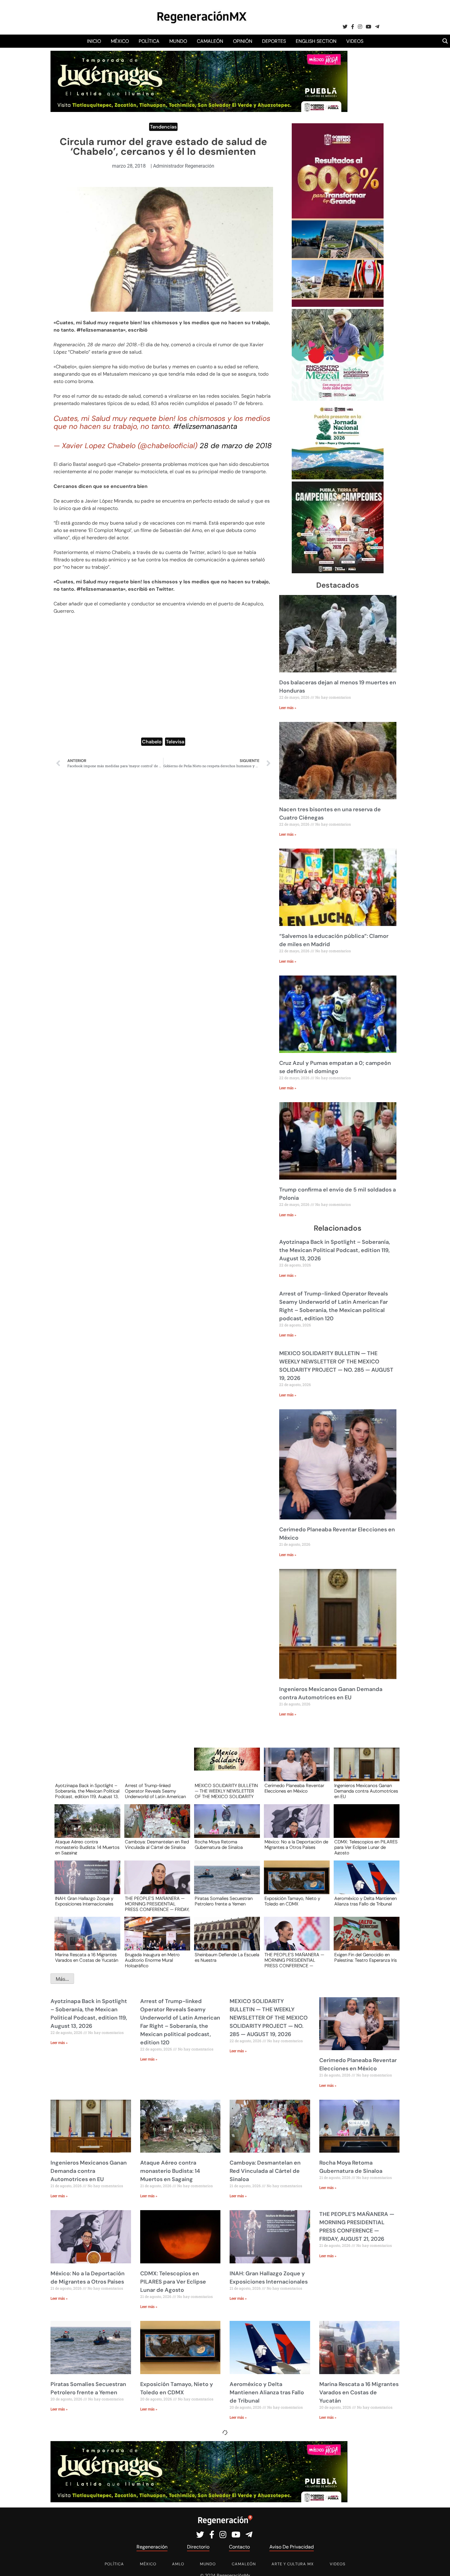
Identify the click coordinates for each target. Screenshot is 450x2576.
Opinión (243, 41)
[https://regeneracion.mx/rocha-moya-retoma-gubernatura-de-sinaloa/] (225, 1827)
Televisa (175, 742)
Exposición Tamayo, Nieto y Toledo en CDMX (292, 1901)
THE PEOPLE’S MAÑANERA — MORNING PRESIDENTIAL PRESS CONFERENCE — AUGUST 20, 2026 (294, 1960)
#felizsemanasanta (205, 426)
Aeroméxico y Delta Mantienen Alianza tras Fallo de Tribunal (366, 1901)
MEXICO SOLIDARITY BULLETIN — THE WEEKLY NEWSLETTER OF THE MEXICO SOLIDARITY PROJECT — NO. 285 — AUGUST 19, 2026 (226, 1791)
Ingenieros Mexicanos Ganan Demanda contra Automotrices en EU (366, 1791)
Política (149, 41)
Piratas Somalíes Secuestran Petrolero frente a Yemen (224, 1901)
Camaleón (210, 41)
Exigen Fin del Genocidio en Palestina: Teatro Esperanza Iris (366, 1958)
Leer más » (288, 708)
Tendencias (163, 127)
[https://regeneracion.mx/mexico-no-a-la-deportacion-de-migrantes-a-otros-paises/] (295, 1827)
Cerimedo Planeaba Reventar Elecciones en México (294, 1789)
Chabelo (152, 742)
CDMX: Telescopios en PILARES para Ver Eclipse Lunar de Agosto (366, 1847)
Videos (355, 41)
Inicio (94, 41)
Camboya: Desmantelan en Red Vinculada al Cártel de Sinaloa (157, 1845)
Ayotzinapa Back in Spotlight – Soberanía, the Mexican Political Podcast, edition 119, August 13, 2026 (335, 1250)
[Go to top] (439, 2564)
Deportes (274, 41)
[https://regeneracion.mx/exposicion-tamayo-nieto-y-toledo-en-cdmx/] (295, 1883)
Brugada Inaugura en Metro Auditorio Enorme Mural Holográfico (152, 1960)
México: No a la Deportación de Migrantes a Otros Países (296, 1845)
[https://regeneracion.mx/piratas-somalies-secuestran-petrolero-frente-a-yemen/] (225, 1883)
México (120, 41)
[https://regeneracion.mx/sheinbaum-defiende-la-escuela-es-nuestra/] (225, 1939)
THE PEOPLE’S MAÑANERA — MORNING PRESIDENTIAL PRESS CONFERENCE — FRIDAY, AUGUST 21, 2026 (157, 1904)
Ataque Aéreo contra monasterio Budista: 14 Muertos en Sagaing (87, 1847)
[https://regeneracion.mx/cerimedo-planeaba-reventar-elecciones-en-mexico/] (295, 1770)
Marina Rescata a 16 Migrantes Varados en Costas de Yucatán (87, 1958)
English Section (316, 41)
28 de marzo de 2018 (236, 446)
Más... (62, 1979)
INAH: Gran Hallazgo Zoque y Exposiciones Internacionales (84, 1901)
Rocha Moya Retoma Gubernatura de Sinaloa (219, 1845)
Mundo (178, 41)
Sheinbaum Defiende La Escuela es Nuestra (227, 1958)
